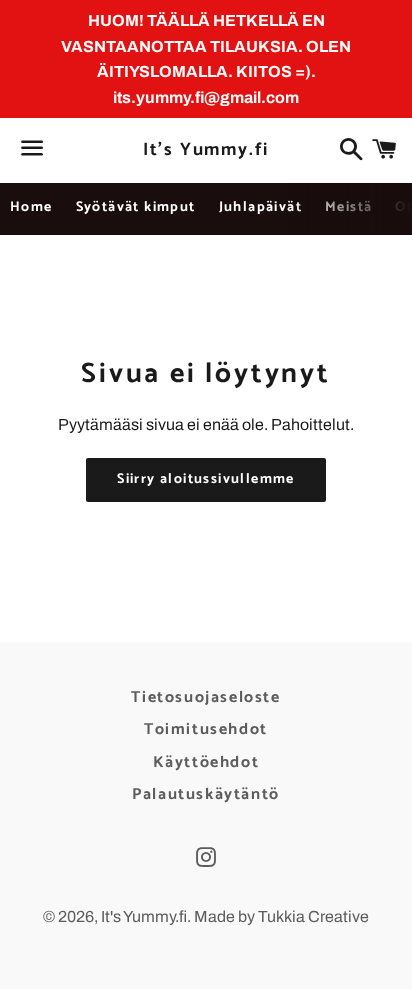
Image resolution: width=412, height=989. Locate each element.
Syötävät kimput (136, 207)
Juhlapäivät (260, 207)
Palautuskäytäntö (206, 794)
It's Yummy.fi (206, 150)
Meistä (348, 207)
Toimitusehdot (206, 729)
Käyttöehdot (206, 762)
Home (31, 207)
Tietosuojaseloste (205, 697)
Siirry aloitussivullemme (206, 479)
